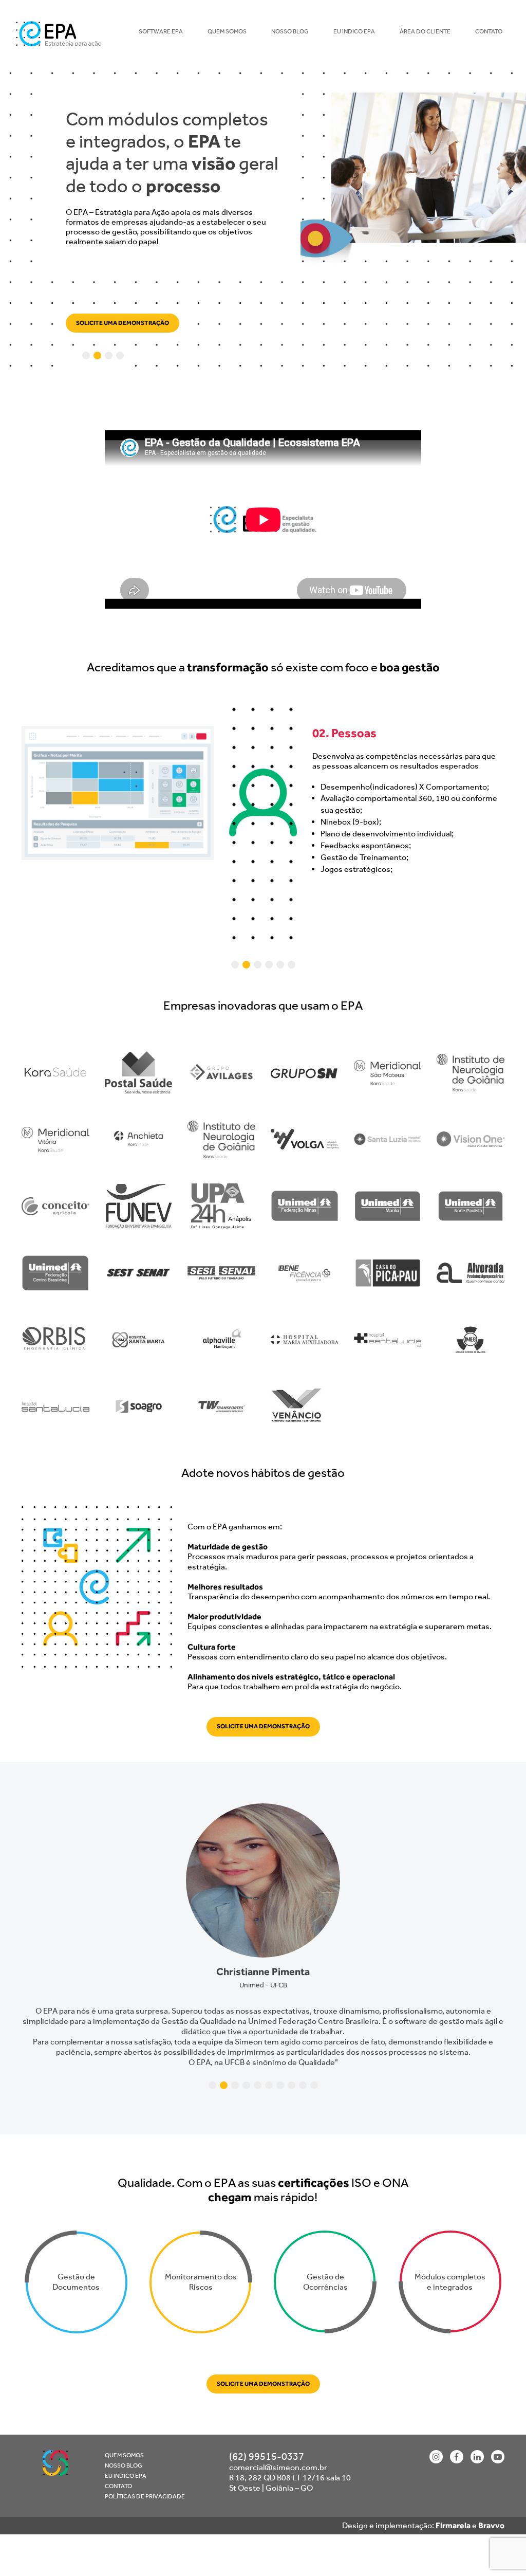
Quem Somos (227, 31)
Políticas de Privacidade (145, 2482)
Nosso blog (290, 31)
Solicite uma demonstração (123, 325)
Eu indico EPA (354, 31)
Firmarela (453, 2511)
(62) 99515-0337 (267, 2442)
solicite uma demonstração (263, 1732)
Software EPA (161, 31)
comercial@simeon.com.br (278, 2453)
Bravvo (491, 2511)
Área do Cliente (425, 31)
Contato (489, 31)
